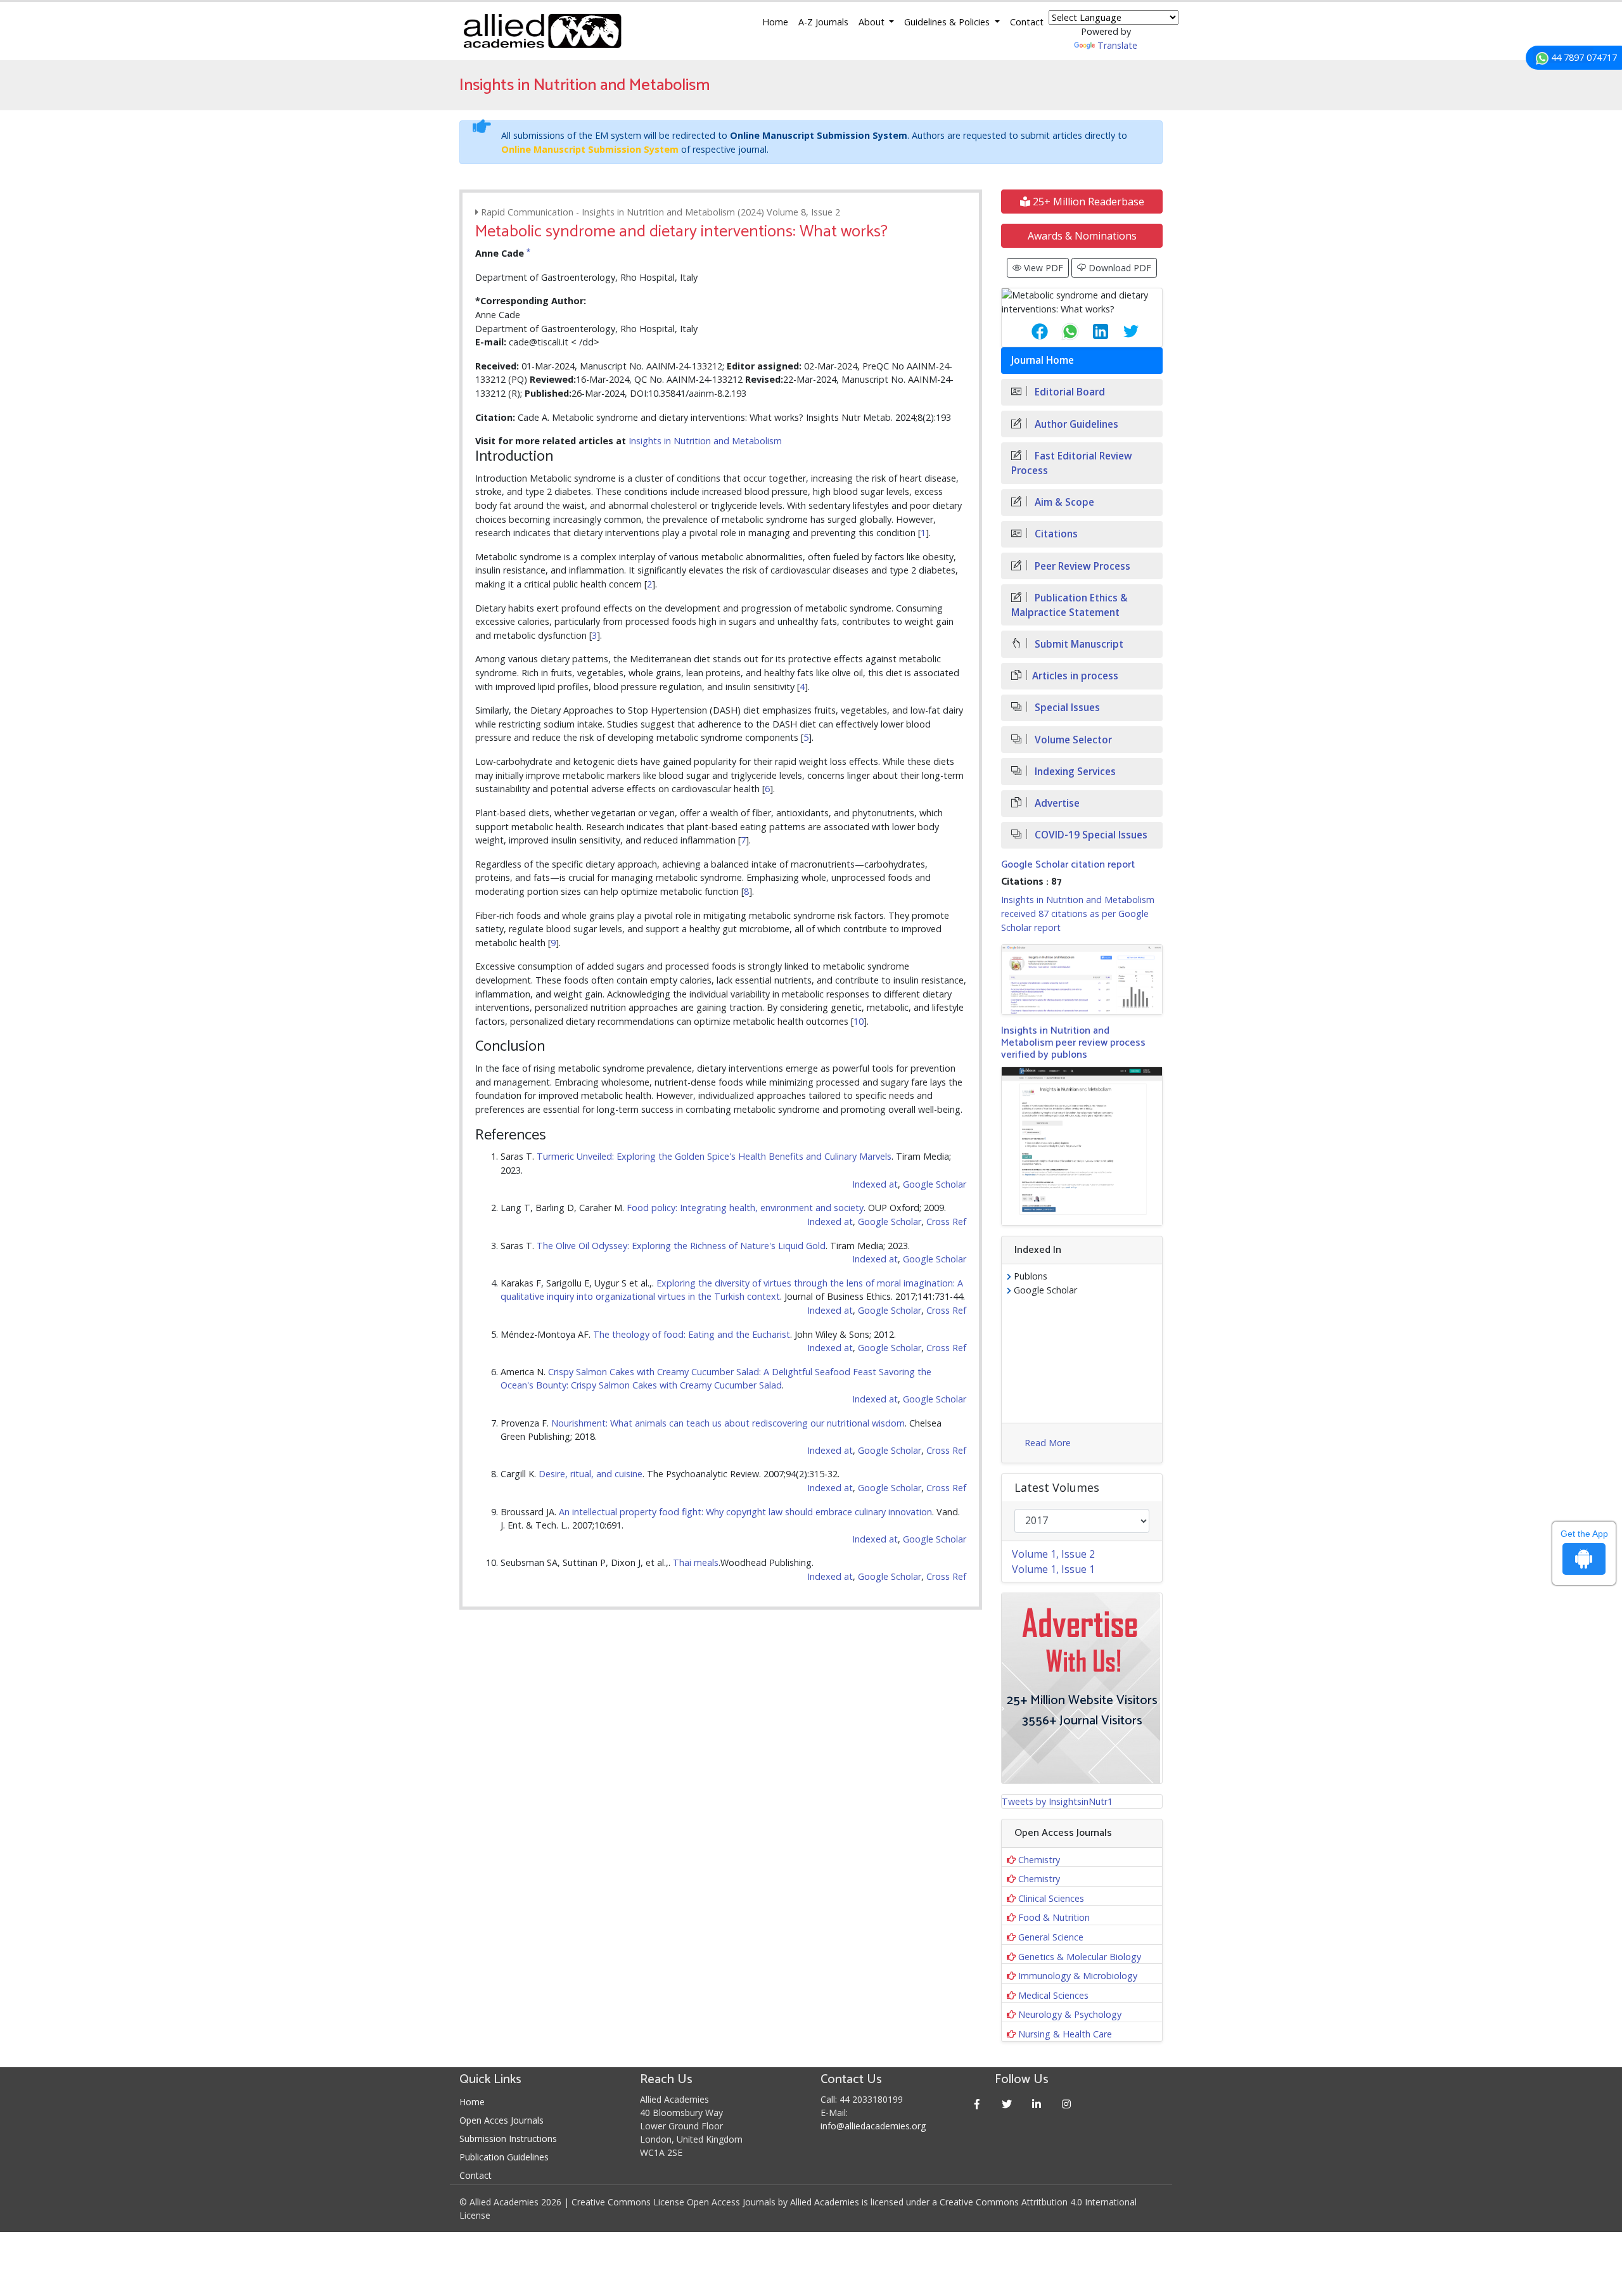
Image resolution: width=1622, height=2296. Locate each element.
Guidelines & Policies (948, 22)
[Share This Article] (1030, 331)
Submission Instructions (508, 2139)
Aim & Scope (1063, 502)
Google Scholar (935, 1184)
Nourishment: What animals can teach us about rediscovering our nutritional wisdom (728, 1423)
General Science (1051, 1937)
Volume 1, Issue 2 (1053, 1554)
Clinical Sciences (1051, 1898)
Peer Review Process (1081, 566)
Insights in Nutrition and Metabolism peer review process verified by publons (1073, 1043)
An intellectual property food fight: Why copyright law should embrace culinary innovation (745, 1512)
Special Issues (1066, 708)
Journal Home (1043, 360)
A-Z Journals (823, 22)
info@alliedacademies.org (873, 2126)
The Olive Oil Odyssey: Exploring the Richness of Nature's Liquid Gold (681, 1246)
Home (775, 22)
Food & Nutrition (1054, 1917)
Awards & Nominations (1082, 236)
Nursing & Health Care (1065, 2034)
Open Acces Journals (501, 2120)
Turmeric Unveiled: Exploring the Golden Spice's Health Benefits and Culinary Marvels (714, 1156)
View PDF (1042, 268)
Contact (1027, 22)
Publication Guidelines (504, 2157)
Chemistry (1039, 1860)
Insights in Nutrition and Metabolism (705, 441)
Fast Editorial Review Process (1072, 463)
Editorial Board (1069, 392)
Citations (1055, 534)
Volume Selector (1072, 740)
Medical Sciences (1053, 1995)
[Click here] (1082, 979)
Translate (1117, 45)
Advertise (1056, 803)
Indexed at (875, 1184)
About (873, 22)
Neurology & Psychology (1070, 2014)
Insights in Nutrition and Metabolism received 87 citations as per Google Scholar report (1078, 913)
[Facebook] (977, 2104)
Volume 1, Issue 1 (1053, 1569)
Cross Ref (946, 1222)
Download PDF (1119, 268)
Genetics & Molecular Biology (1080, 1957)
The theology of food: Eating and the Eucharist (692, 1334)
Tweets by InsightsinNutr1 (1057, 1801)
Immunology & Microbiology (1078, 1976)
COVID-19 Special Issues (1090, 835)
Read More (1048, 1443)
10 (859, 1021)
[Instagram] (1067, 2104)
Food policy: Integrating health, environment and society (745, 1208)
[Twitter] (1007, 2104)
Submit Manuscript (1078, 644)
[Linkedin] (1037, 2104)
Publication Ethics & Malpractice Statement (1070, 605)
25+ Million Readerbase (1087, 202)
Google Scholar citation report (1068, 865)
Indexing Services (1074, 772)
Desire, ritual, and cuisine (591, 1474)
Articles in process (1075, 676)
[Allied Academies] (542, 31)
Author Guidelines (1075, 424)
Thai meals (696, 1562)
